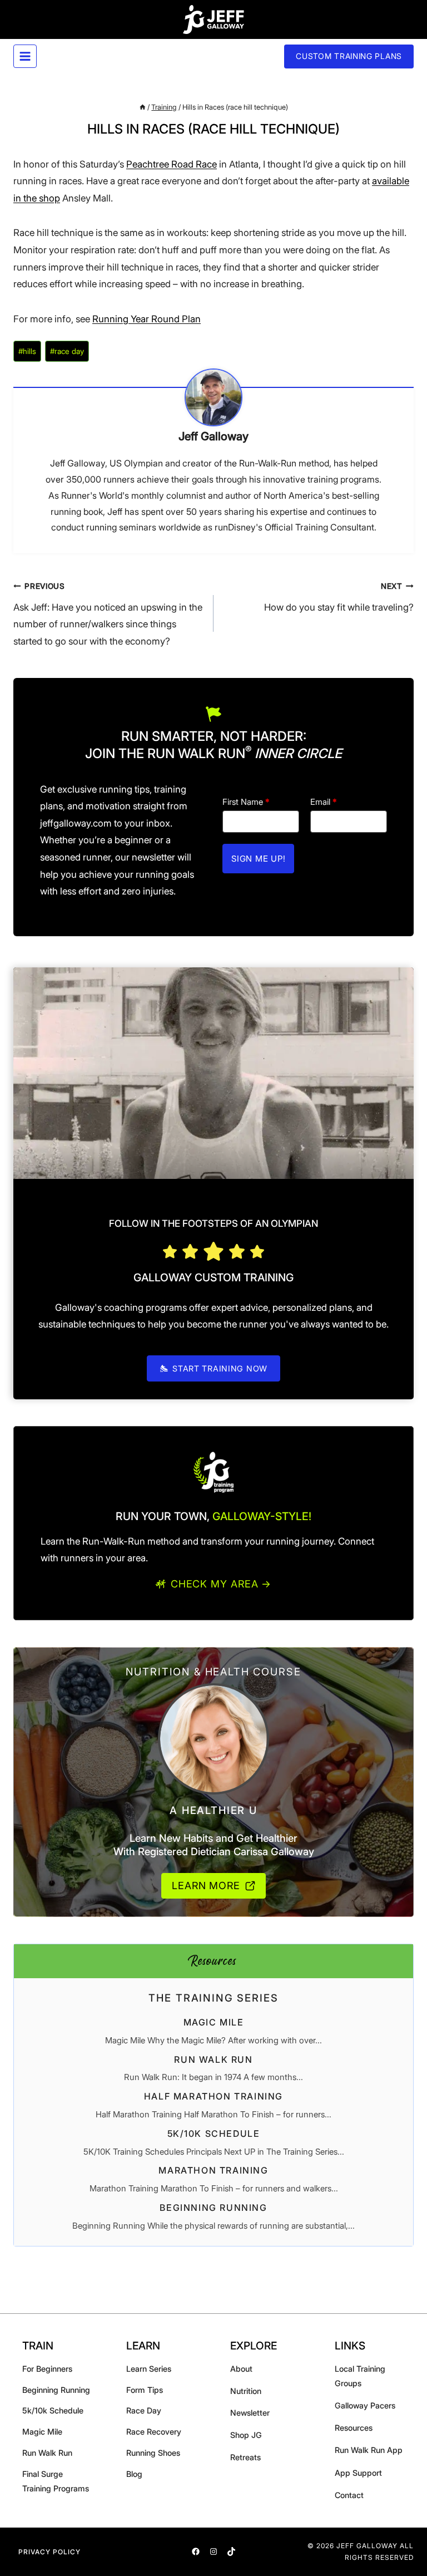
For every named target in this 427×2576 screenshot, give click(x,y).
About (241, 2369)
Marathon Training (213, 2170)
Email (324, 802)
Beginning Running (213, 2208)
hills (27, 351)
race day (67, 351)
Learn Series (149, 2369)
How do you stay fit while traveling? (339, 597)
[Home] (143, 107)
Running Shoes (153, 2453)
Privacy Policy (49, 2552)
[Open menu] (25, 56)
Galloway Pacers (365, 2405)
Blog (134, 2474)
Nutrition (246, 2391)
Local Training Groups (360, 2376)
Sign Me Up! (258, 859)
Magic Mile (214, 2022)
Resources (354, 2428)
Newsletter (250, 2413)
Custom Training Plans (349, 56)
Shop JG (246, 2435)
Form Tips (145, 2390)
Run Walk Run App (369, 2450)
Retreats (245, 2457)
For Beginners (47, 2369)
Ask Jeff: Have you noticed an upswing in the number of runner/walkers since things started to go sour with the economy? (108, 614)
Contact (349, 2495)
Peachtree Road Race (172, 164)
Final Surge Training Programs (56, 2481)
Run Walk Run (213, 2059)
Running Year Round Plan (147, 319)
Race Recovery (154, 2432)
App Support (358, 2473)
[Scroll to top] (406, 2566)
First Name (246, 802)
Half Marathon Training (213, 2096)
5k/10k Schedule (214, 2133)
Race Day (144, 2410)
